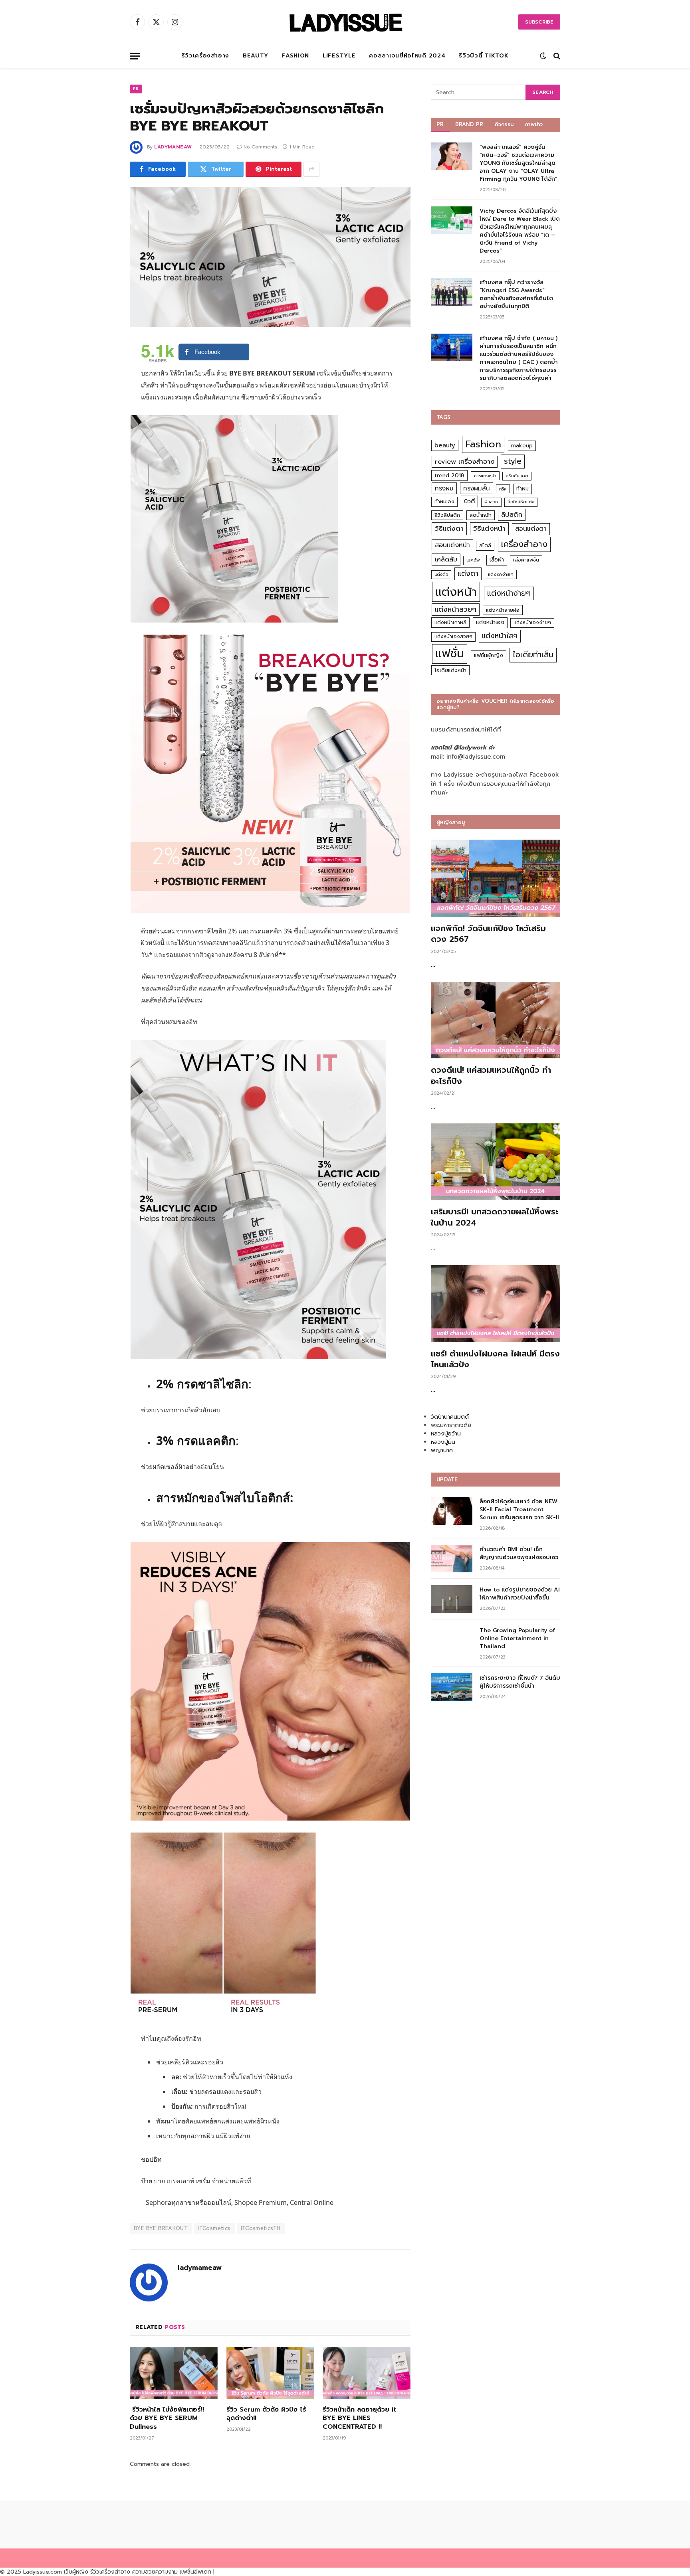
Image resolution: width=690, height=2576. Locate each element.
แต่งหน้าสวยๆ (456, 609)
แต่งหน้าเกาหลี (450, 622)
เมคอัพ (473, 560)
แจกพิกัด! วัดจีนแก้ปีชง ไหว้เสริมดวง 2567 (488, 934)
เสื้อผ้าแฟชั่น (526, 560)
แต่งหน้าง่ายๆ (509, 593)
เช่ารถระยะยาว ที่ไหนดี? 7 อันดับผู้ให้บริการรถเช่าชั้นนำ (520, 1682)
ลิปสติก (512, 515)
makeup (522, 446)
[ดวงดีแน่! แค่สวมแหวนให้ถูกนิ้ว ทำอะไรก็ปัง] (496, 1020)
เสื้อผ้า (497, 560)
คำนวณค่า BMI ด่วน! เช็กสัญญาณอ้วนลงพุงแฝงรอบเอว (519, 1554)
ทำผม (522, 489)
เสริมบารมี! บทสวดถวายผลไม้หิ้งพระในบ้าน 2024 (495, 1217)
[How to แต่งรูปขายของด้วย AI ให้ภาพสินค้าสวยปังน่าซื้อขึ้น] (452, 1599)
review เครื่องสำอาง (465, 462)
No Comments (261, 147)
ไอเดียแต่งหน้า (450, 670)
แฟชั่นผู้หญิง (489, 655)
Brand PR (469, 124)
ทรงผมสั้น (477, 488)
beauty (445, 445)
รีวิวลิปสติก (447, 515)
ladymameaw (173, 147)
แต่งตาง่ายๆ (501, 574)
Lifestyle (339, 56)
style (513, 461)
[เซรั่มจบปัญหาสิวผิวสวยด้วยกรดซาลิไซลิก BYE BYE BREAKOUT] (270, 257)
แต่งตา (468, 573)
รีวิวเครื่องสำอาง (205, 56)
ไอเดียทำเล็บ (533, 655)
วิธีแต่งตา (449, 528)
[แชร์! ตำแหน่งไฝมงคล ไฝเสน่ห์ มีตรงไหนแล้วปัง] (496, 1304)
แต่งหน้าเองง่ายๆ (532, 623)
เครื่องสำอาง (524, 544)
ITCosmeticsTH (261, 2228)
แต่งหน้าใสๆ (500, 636)
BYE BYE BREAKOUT (161, 2228)
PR (136, 89)
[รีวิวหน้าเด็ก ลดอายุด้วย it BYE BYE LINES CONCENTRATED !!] (367, 2373)
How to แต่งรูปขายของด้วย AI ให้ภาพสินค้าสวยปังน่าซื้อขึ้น (520, 1594)
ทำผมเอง (444, 501)
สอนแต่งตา (531, 529)
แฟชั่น (450, 653)
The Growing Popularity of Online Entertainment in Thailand (517, 1639)
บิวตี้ (469, 501)
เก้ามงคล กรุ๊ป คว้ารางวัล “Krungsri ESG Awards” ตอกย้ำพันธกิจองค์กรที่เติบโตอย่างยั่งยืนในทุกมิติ (516, 295)
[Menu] (135, 56)
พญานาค (442, 1450)
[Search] (556, 56)
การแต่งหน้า (485, 476)
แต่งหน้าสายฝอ (503, 610)
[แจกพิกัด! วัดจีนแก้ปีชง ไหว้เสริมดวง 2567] (496, 878)
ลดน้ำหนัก (481, 515)
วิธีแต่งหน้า (489, 528)
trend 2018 (449, 475)
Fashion (295, 56)
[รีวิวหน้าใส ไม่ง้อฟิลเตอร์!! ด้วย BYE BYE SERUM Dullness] (174, 2373)
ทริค (503, 489)
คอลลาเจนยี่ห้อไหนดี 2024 (407, 56)
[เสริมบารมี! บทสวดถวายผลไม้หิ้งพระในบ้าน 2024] (496, 1162)
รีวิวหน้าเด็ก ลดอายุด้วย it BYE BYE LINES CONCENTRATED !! (359, 2419)
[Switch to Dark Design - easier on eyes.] (543, 56)
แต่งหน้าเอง (490, 622)
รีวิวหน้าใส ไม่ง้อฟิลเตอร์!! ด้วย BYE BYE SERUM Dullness (167, 2419)
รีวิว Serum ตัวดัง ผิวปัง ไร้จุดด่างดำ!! (266, 2414)
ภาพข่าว (534, 124)
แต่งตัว (441, 574)
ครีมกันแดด (517, 476)
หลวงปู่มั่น (443, 1442)
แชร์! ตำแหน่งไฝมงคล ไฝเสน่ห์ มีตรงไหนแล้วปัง (495, 1359)
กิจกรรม (504, 124)
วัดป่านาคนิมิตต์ (450, 1417)
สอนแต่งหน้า (452, 545)
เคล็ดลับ (446, 559)
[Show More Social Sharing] (311, 169)
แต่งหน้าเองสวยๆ (453, 637)
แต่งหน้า (456, 592)
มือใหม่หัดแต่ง (521, 502)
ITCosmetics (214, 2228)
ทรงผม (444, 488)
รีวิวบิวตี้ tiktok (484, 56)
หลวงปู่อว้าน (446, 1434)
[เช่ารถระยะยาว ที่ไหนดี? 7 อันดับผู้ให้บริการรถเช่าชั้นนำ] (452, 1687)
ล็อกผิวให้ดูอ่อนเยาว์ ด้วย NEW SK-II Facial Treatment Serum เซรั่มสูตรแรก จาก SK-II (519, 1510)
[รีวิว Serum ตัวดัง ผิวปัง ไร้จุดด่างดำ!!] (270, 2373)
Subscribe (539, 22)
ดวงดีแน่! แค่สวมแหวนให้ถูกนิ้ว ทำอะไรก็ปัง (491, 1075)
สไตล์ (485, 545)
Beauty (256, 56)
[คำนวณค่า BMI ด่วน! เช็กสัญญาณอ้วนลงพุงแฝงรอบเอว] (452, 1559)
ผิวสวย (491, 502)
